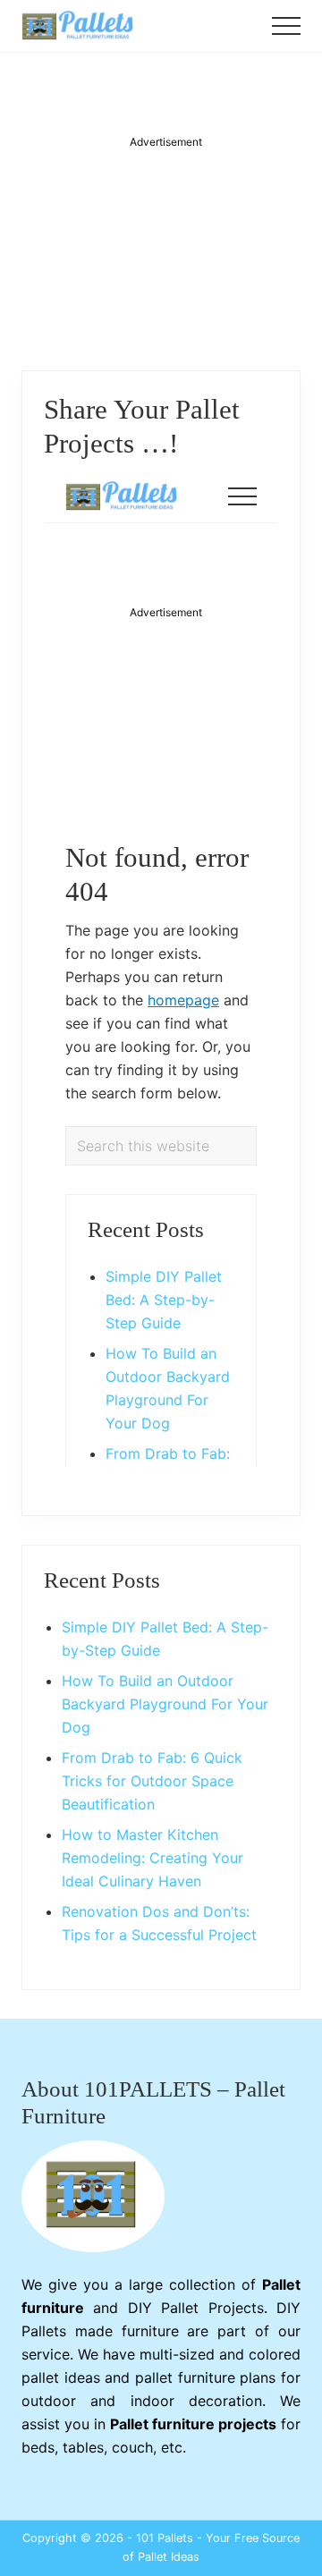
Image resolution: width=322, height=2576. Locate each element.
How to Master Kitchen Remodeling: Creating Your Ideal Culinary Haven (153, 1858)
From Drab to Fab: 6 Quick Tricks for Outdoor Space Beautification (152, 1781)
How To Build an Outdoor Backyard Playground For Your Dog (165, 1704)
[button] (286, 26)
